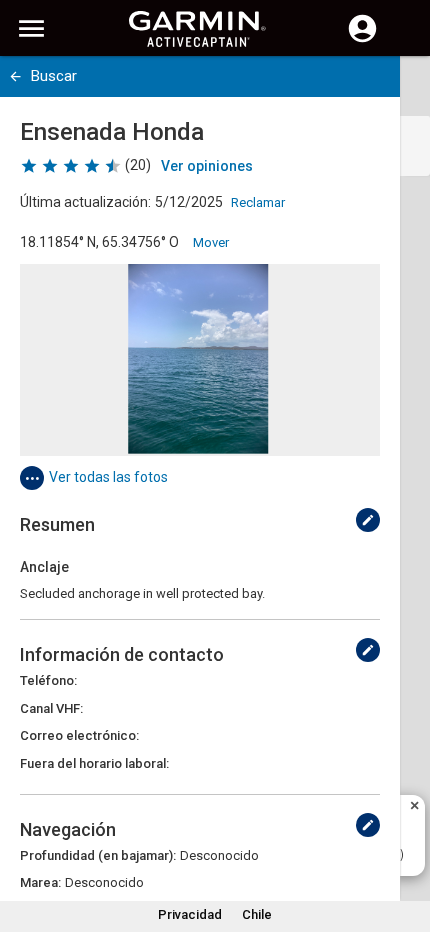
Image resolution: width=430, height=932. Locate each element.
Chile (257, 914)
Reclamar (258, 202)
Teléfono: (48, 680)
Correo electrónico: (79, 735)
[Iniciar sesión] (362, 40)
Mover (211, 242)
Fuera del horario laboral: (94, 763)
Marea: (40, 882)
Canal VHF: (51, 708)
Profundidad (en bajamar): (98, 855)
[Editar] (368, 520)
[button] (405, 841)
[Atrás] (15, 76)
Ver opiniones (207, 166)
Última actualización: (85, 202)
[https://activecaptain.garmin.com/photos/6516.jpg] (200, 360)
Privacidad (190, 914)
